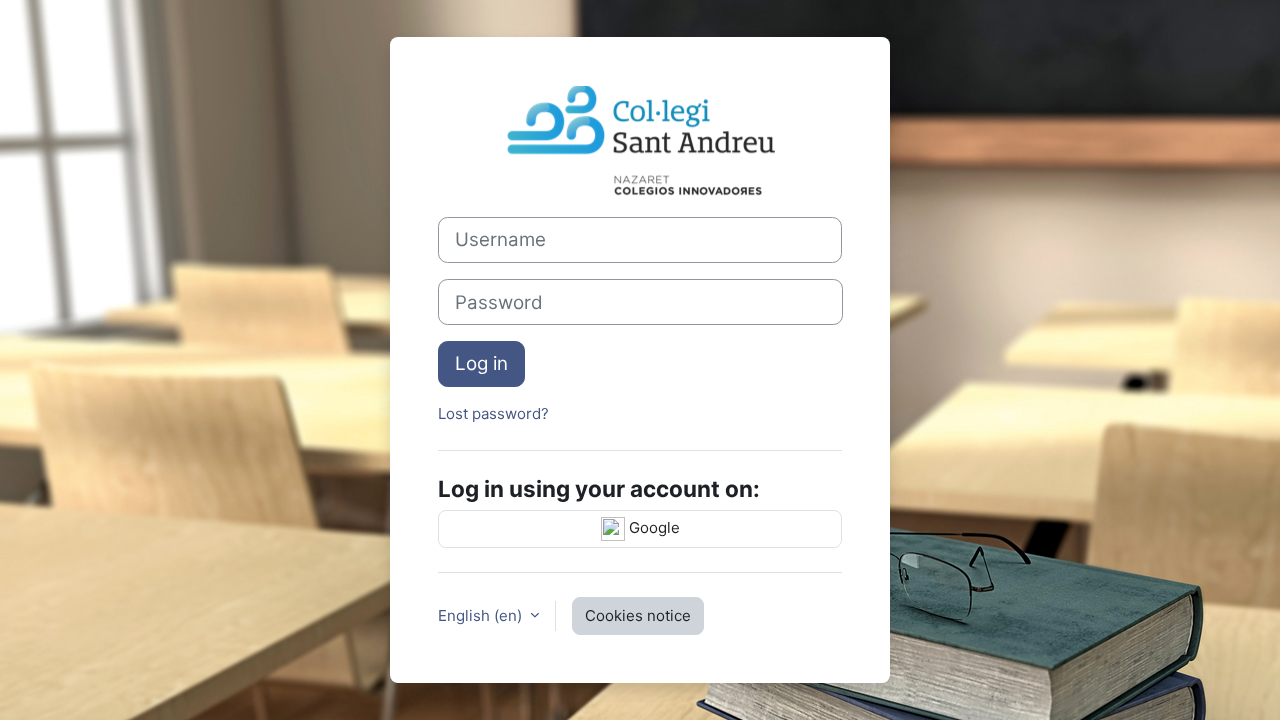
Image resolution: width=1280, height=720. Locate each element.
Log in (481, 363)
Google (652, 527)
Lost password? (493, 413)
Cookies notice (638, 615)
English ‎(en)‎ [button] (482, 615)
